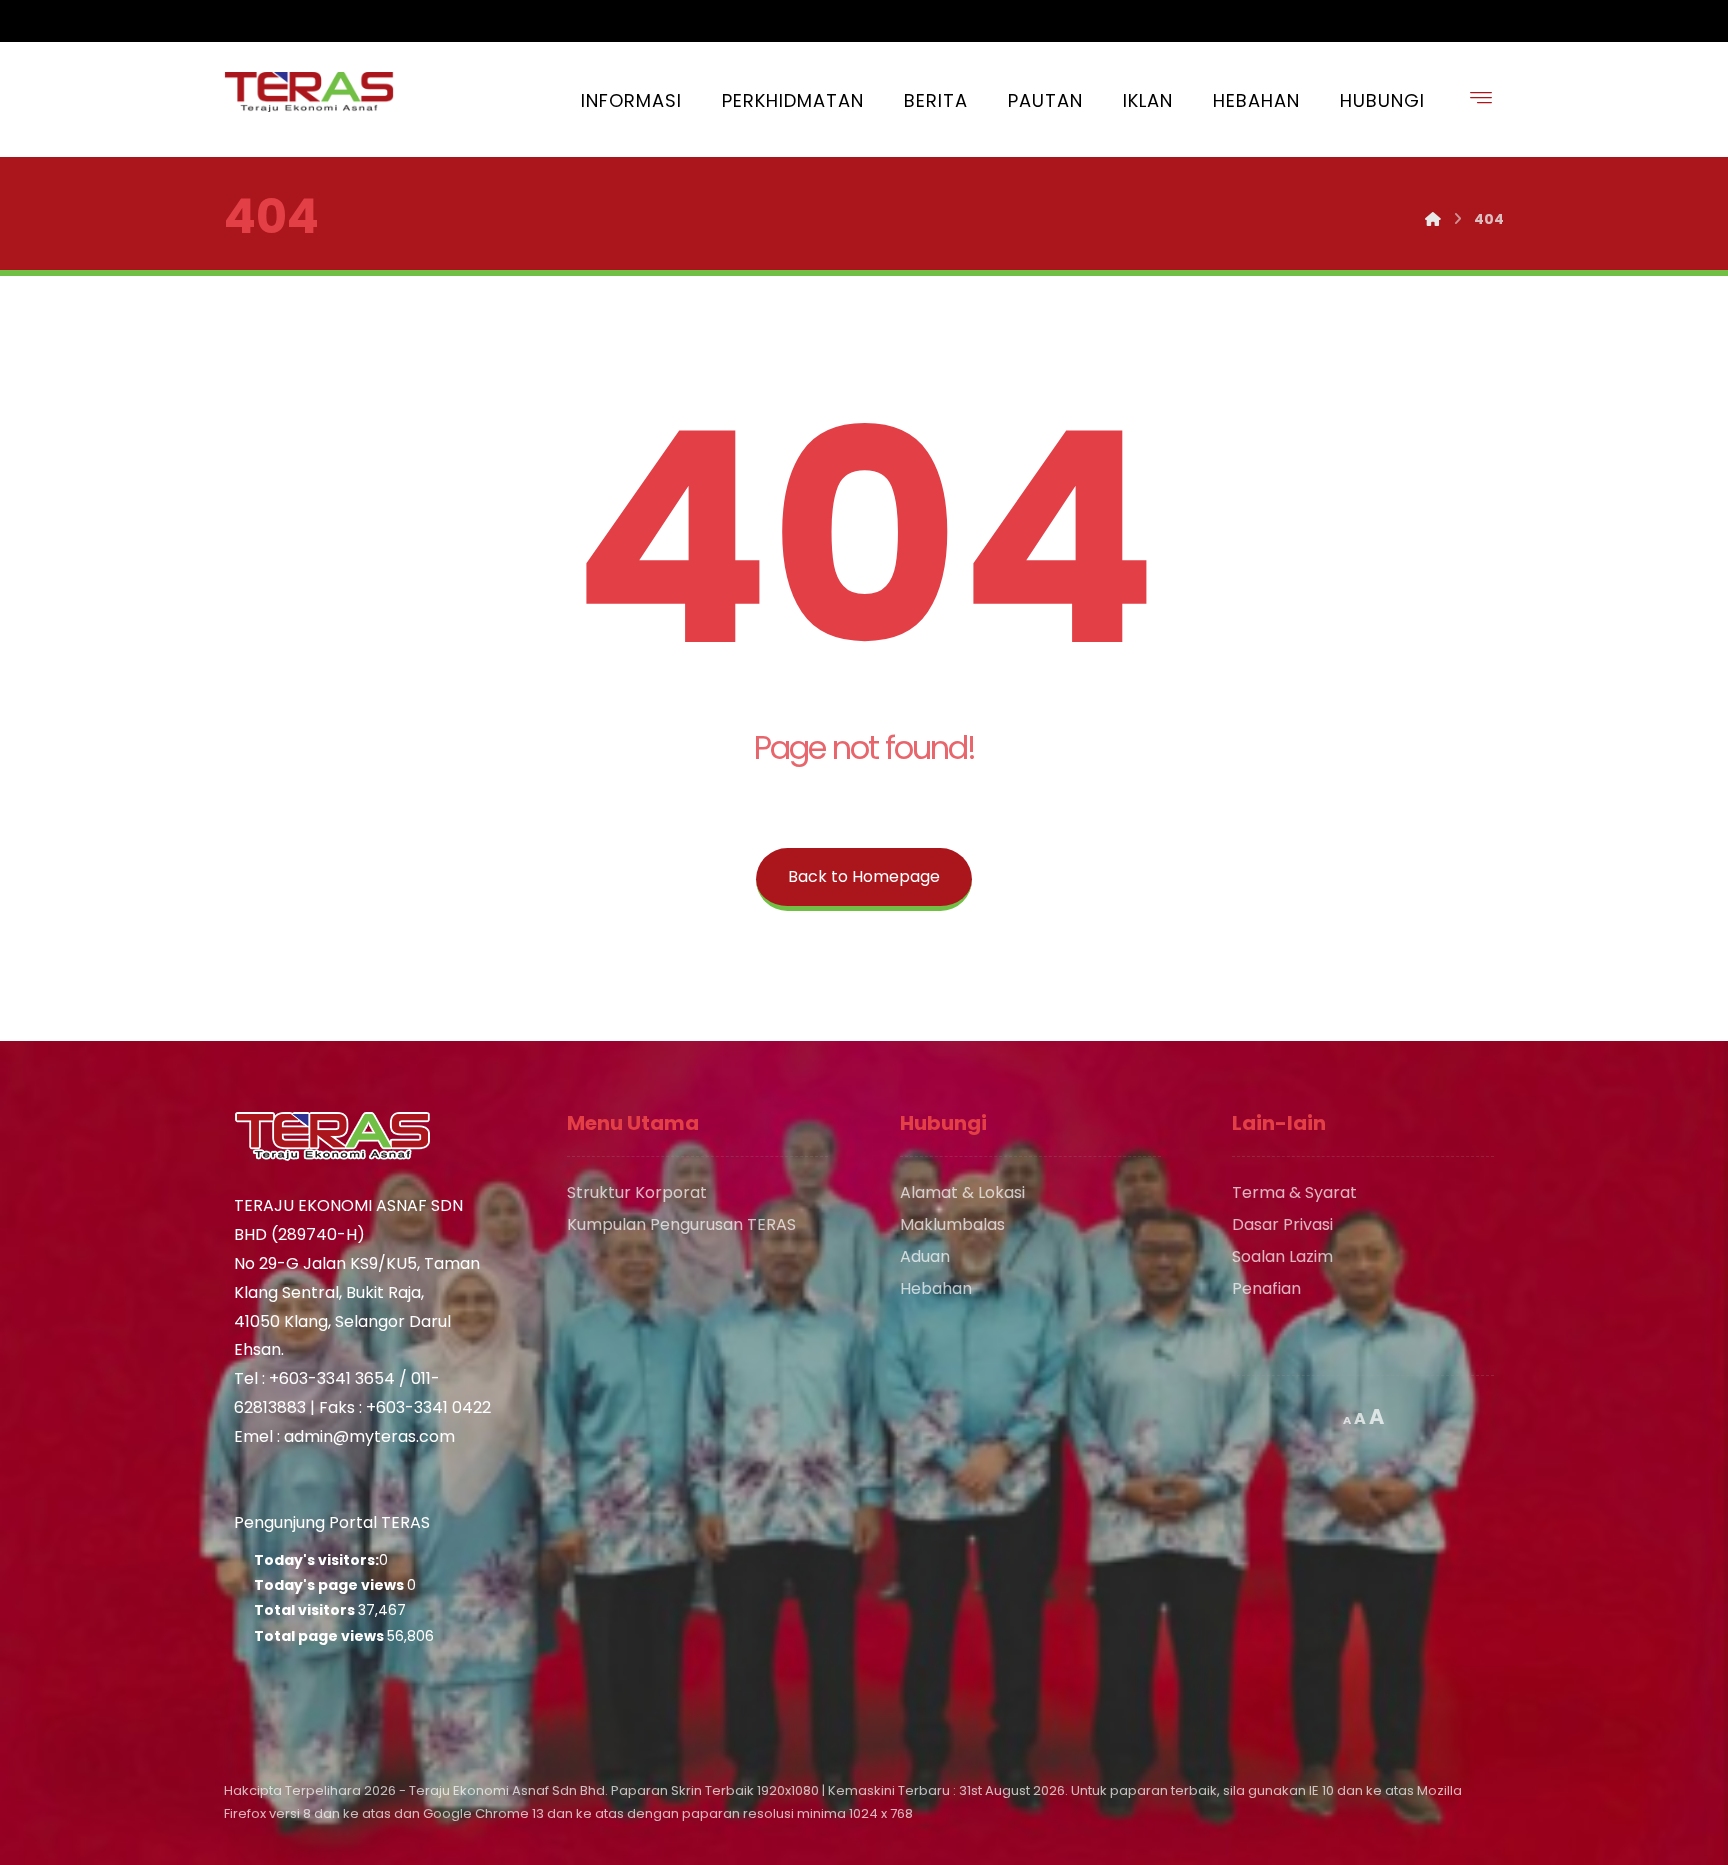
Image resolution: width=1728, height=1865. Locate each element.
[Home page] (1433, 219)
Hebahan (936, 1288)
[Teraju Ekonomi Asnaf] (309, 92)
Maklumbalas (952, 1224)
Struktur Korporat (637, 1192)
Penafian (1266, 1288)
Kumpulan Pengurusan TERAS (681, 1224)
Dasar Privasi (1282, 1224)
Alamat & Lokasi (962, 1192)
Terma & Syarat (1294, 1192)
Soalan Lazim (1282, 1256)
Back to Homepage (864, 876)
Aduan (925, 1256)
